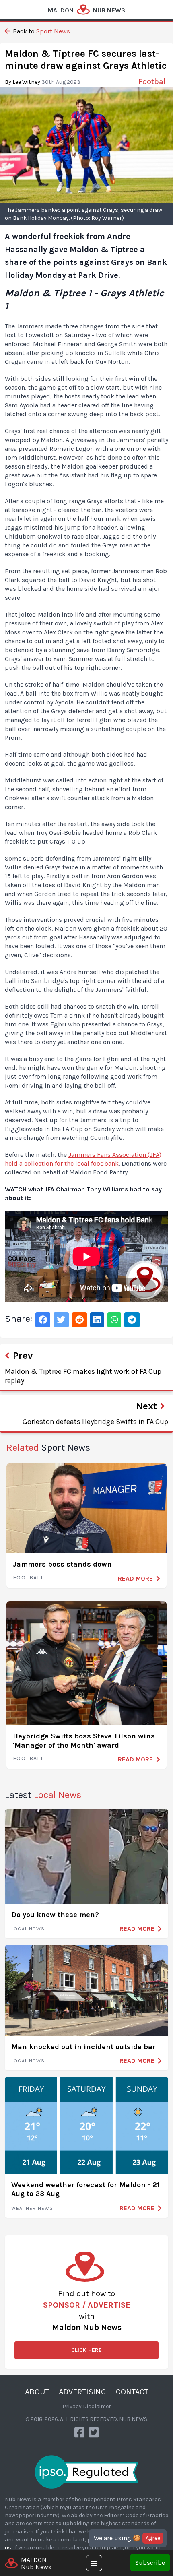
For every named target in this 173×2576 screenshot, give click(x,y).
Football (28, 1578)
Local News (28, 1929)
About (37, 2392)
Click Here (86, 2350)
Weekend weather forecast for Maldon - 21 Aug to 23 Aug (85, 2189)
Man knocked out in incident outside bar (83, 2047)
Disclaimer (97, 2406)
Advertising (82, 2392)
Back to (41, 31)
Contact (132, 2392)
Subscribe (150, 2563)
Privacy (72, 2406)
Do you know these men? (55, 1915)
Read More (135, 1578)
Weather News (32, 2208)
